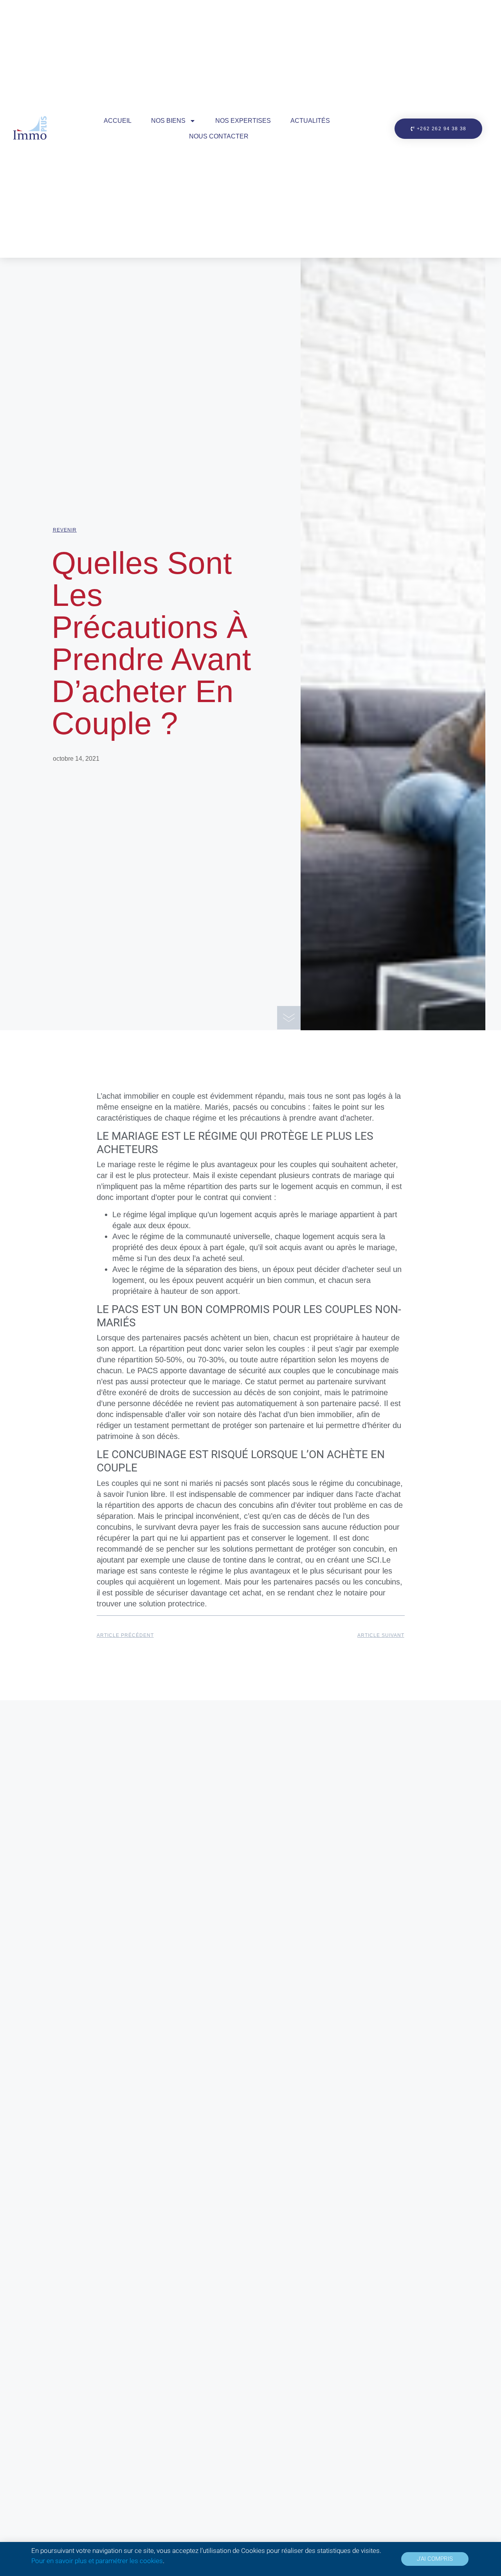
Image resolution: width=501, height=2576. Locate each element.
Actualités (310, 121)
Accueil (118, 121)
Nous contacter (219, 136)
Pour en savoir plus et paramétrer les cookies (97, 2561)
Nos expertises (243, 121)
